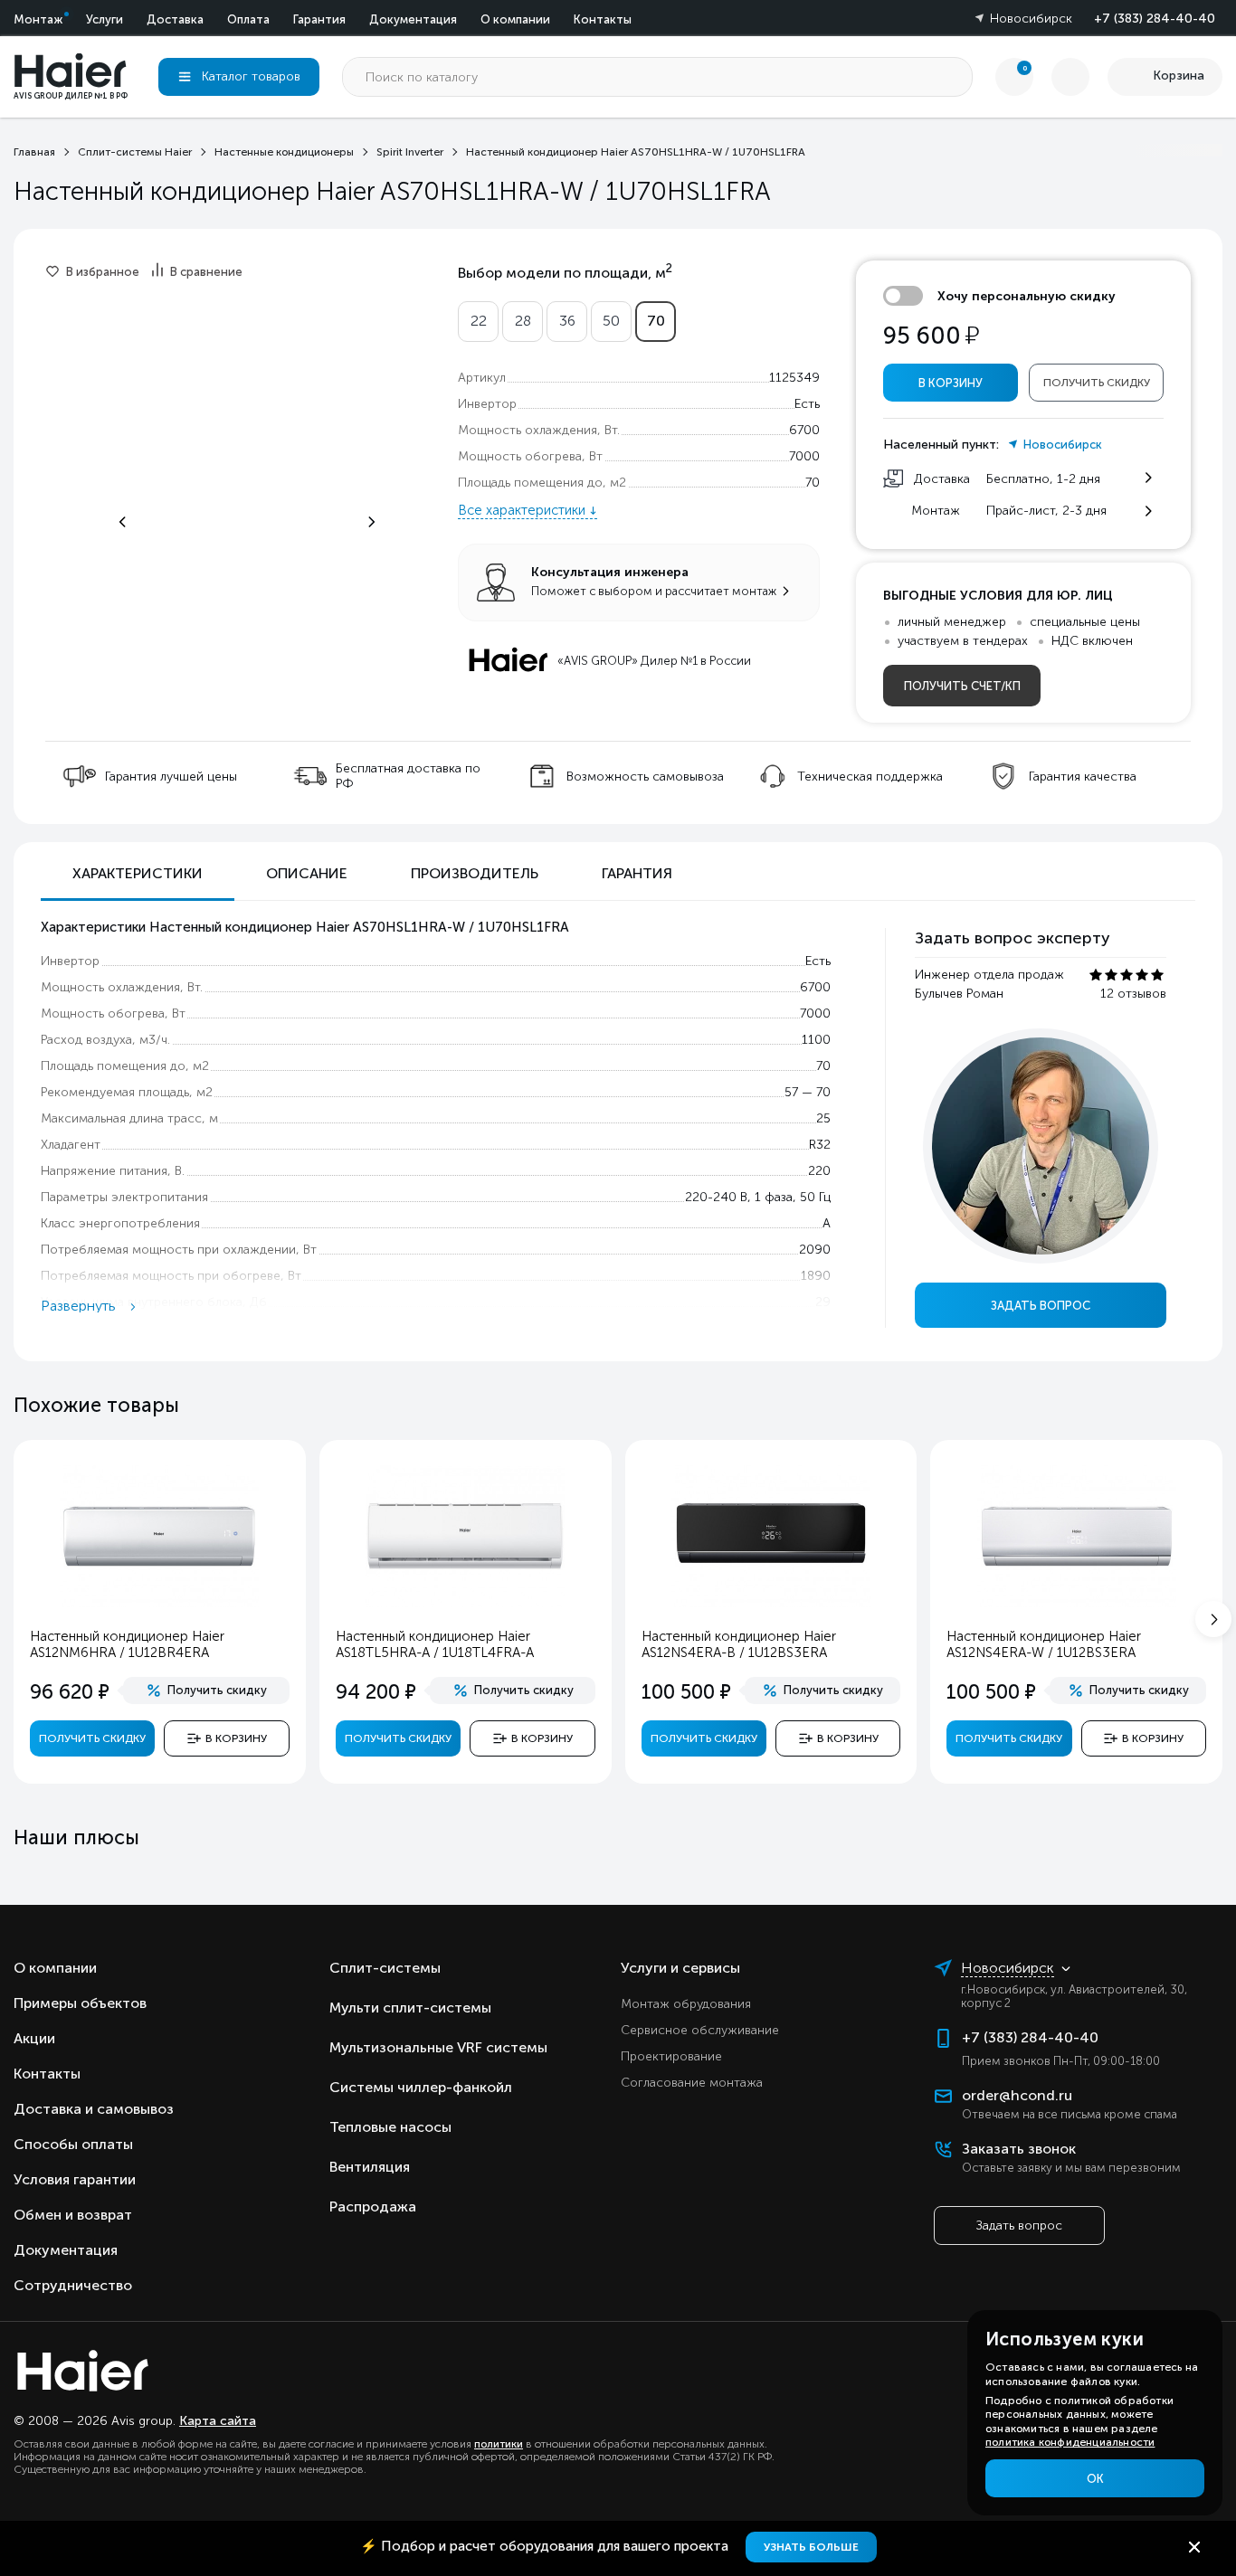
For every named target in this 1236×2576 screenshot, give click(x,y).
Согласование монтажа (692, 2083)
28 (523, 321)
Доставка (175, 19)
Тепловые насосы (390, 2127)
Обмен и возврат (73, 2215)
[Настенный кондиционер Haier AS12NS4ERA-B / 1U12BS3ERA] (771, 1603)
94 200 (376, 1692)
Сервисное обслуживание (700, 2030)
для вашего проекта (546, 2546)
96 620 (70, 1692)
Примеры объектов (80, 2003)
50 (611, 321)
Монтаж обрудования (686, 2004)
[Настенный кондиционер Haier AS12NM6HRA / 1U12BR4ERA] (159, 1603)
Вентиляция (370, 2167)
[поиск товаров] (953, 77)
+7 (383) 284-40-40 (1155, 19)
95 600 (931, 336)
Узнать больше (811, 2547)
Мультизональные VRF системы (438, 2047)
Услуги (105, 19)
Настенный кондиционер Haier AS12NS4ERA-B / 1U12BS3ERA (739, 1644)
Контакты (603, 19)
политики (499, 2444)
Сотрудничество (73, 2285)
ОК (1095, 2479)
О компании (515, 19)
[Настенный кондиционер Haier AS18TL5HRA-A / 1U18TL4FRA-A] (465, 1603)
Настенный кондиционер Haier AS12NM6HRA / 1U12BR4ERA (127, 1644)
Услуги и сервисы (680, 1968)
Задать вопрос (1041, 1306)
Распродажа (373, 2207)
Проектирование (671, 2056)
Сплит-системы (385, 1968)
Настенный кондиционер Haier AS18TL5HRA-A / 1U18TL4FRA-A (435, 1644)
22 (479, 321)
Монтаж (38, 19)
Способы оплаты (73, 2144)
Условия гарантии (75, 2179)
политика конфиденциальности (1070, 2442)
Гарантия (319, 19)
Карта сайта (218, 2421)
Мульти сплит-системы (410, 2008)
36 (567, 321)
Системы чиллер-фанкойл (421, 2087)
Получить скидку (1097, 383)
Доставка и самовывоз (94, 2109)
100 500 (686, 1692)
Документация (413, 19)
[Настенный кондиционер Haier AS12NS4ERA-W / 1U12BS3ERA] (1077, 1603)
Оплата (248, 19)
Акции (34, 2038)
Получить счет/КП (962, 686)
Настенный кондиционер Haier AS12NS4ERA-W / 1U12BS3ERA (1044, 1644)
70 (656, 321)
